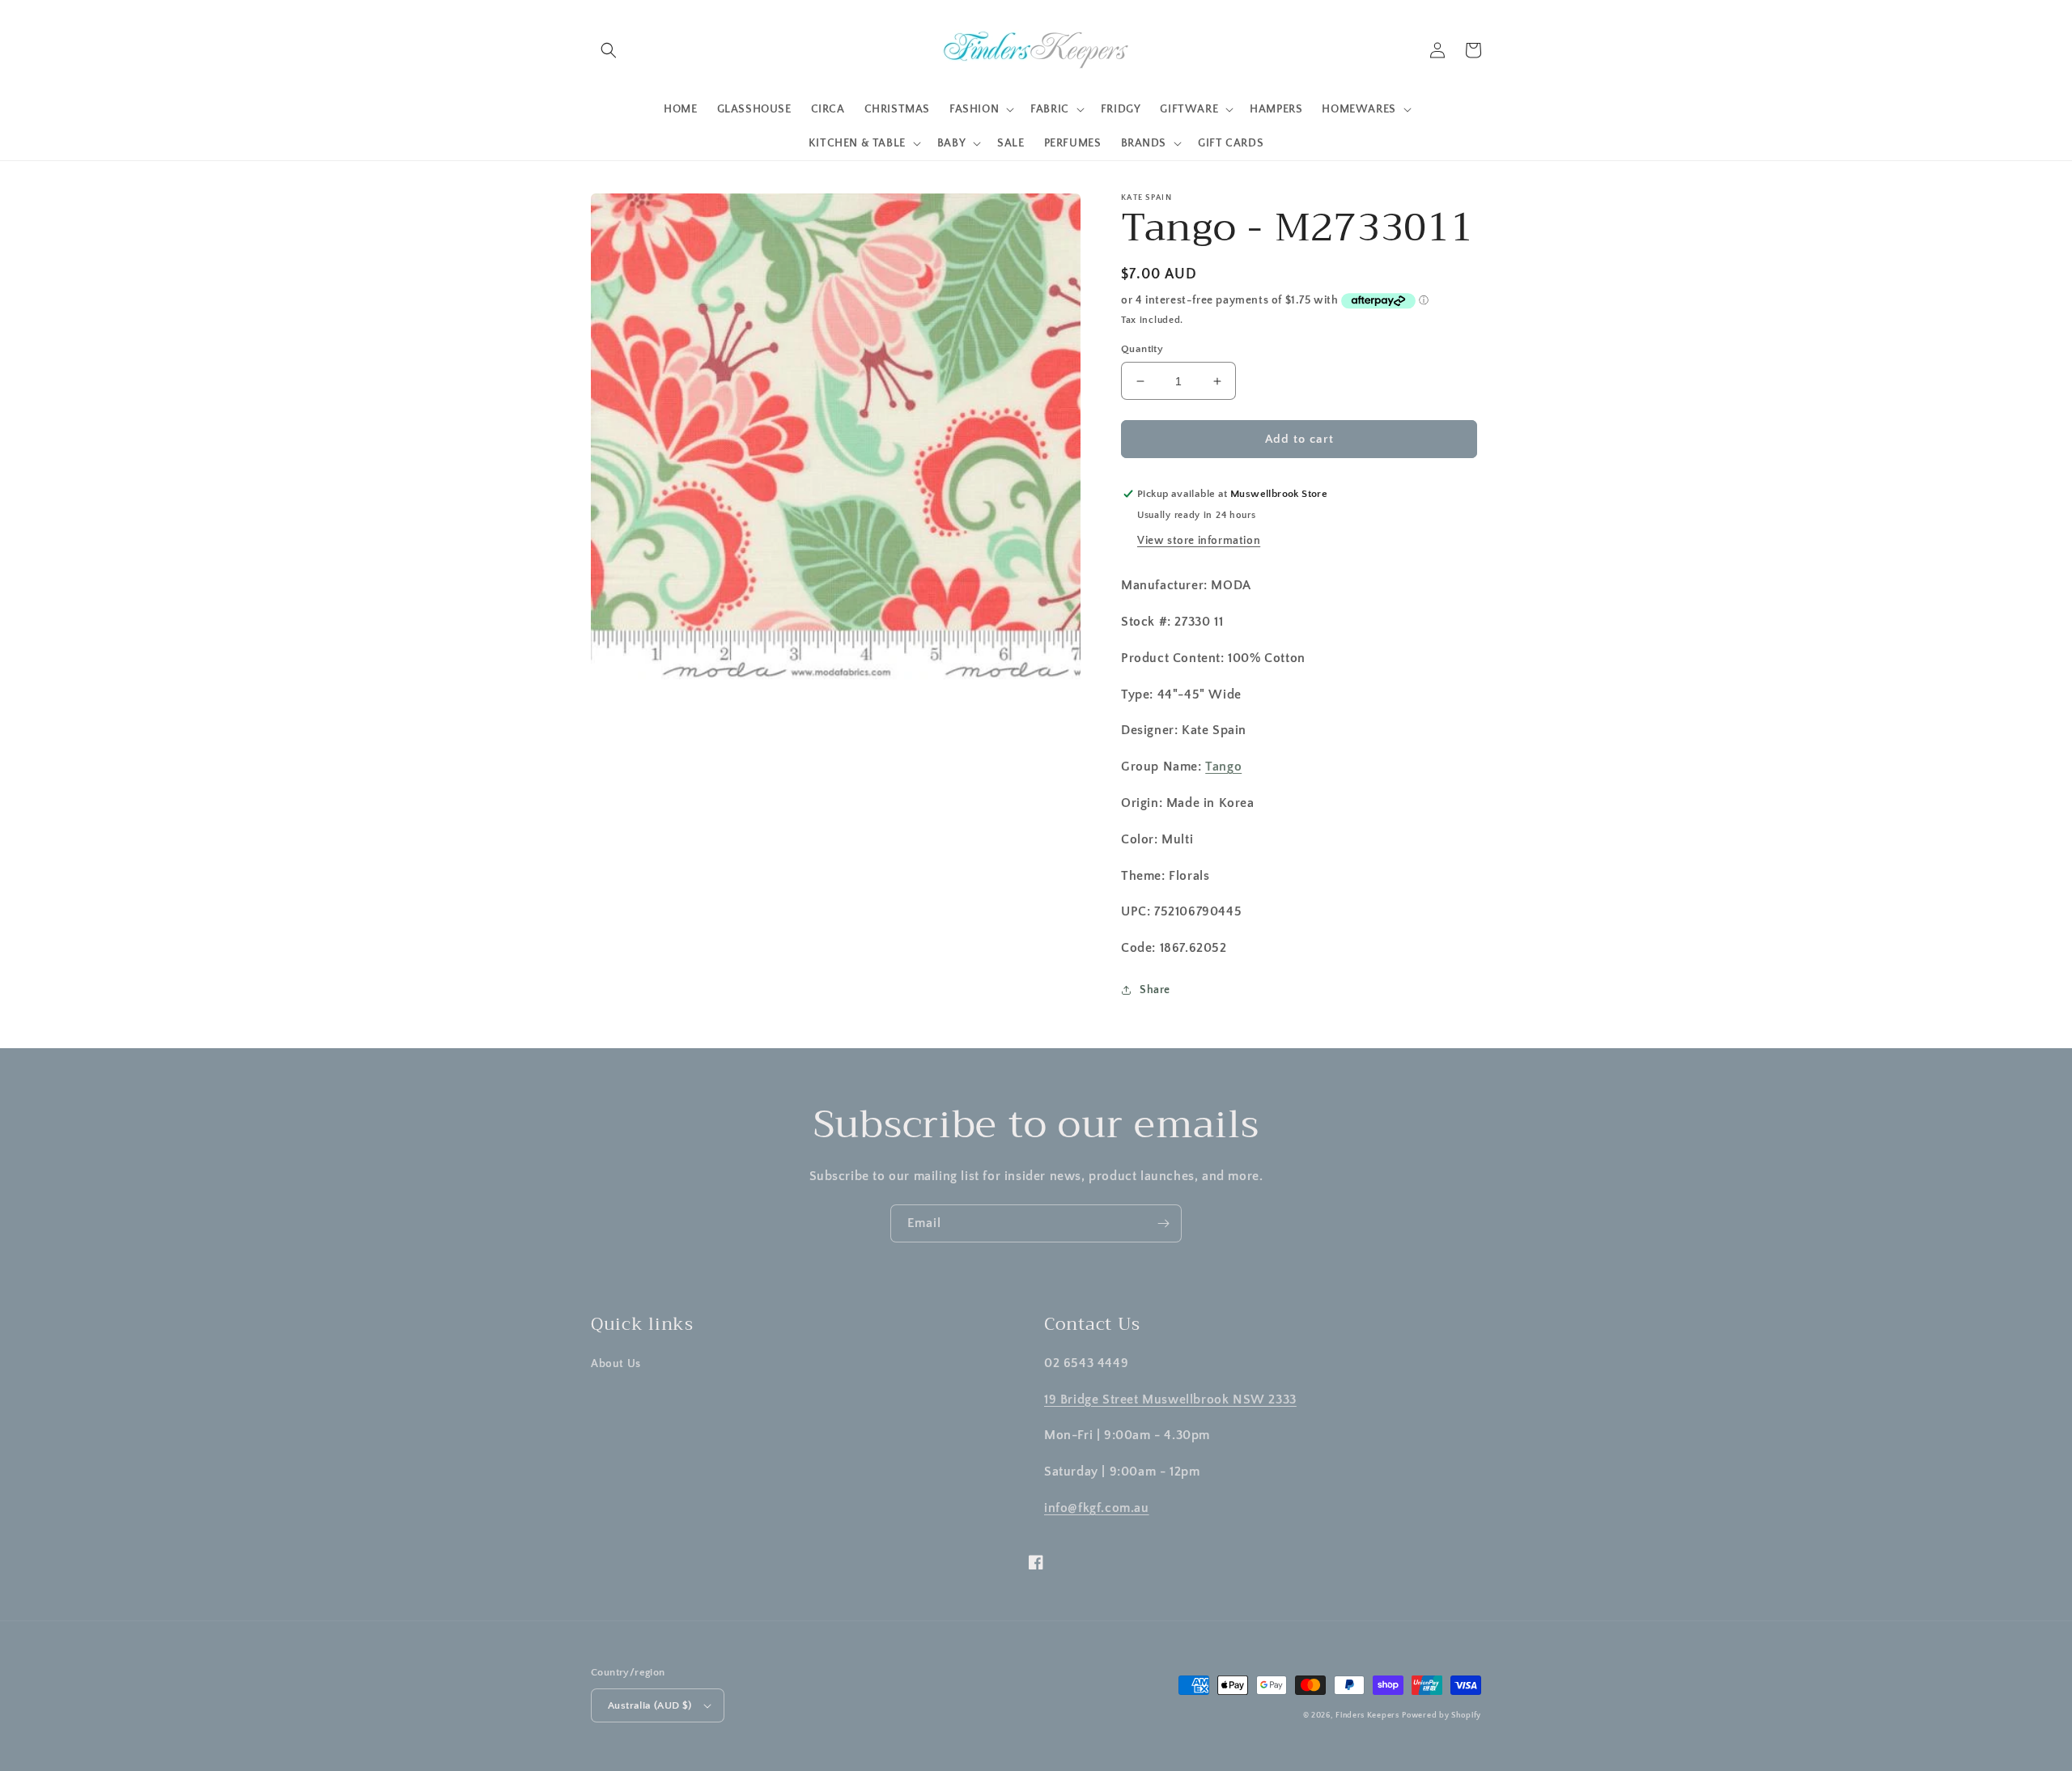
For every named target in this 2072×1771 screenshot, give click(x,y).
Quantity (1142, 349)
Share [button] (1155, 990)
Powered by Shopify (1441, 1716)
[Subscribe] (1163, 1223)
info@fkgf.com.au (1097, 1508)
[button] (609, 50)
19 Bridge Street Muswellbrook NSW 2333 (1170, 1399)
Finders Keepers (1367, 1716)
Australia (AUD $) (650, 1705)
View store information (1199, 541)
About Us (616, 1364)
